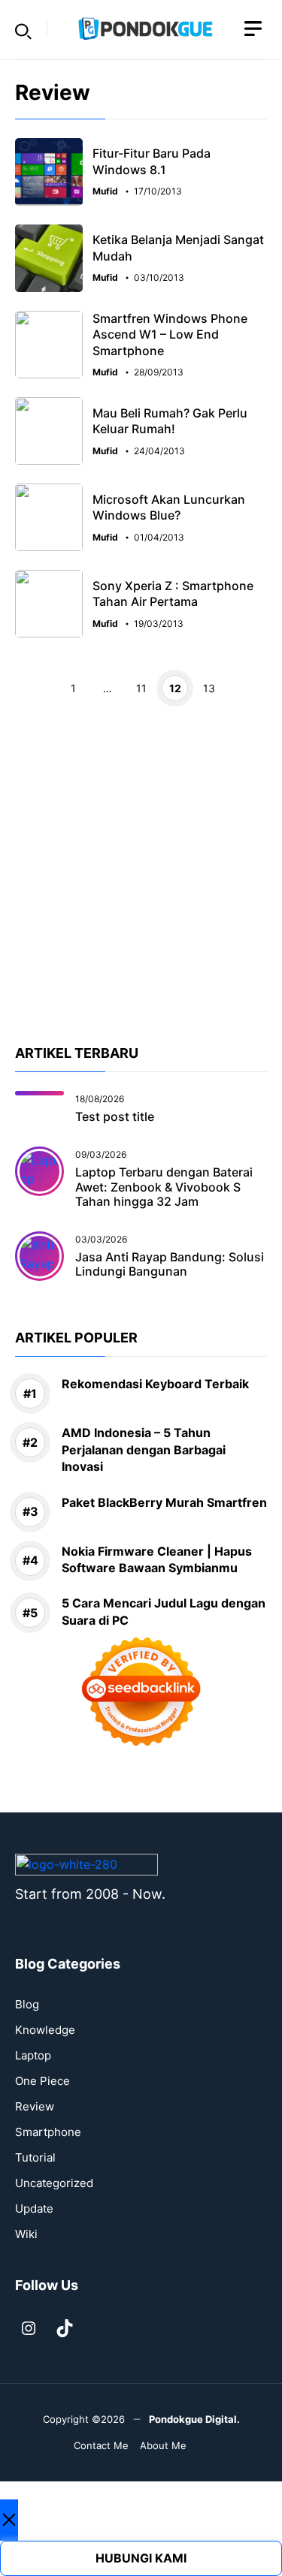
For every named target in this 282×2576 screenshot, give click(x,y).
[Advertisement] (141, 902)
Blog (27, 2004)
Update (34, 2208)
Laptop (33, 2055)
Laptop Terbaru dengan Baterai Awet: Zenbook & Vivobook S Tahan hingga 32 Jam (164, 1186)
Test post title (115, 1116)
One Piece (42, 2081)
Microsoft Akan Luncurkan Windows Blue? (169, 508)
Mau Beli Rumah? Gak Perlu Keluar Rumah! (170, 421)
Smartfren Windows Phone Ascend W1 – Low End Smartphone (170, 334)
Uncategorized (54, 2183)
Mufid (105, 191)
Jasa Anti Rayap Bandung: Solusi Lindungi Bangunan (170, 1264)
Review (35, 2106)
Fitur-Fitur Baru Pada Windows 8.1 (152, 161)
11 (141, 688)
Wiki (26, 2234)
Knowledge (45, 2030)
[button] (23, 29)
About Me (163, 2445)
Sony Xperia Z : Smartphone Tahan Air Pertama (173, 594)
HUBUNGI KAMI (141, 2558)
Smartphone (48, 2132)
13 (209, 688)
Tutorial (35, 2157)
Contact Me (101, 2445)
